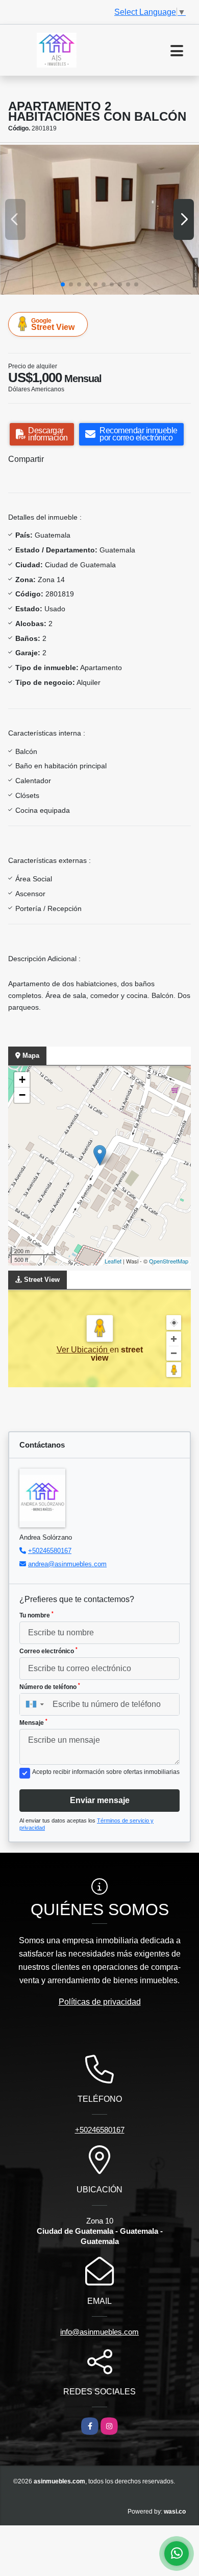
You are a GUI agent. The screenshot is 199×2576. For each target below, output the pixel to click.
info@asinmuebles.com (99, 2332)
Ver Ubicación (83, 1350)
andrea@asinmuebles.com (67, 1564)
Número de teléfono (50, 1686)
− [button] (22, 1095)
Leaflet (113, 1261)
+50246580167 (50, 1551)
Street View (53, 324)
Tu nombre (36, 1615)
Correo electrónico (48, 1651)
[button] (63, 284)
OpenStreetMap (169, 1261)
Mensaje (33, 1722)
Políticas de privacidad (100, 2002)
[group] (99, 220)
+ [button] (22, 1080)
